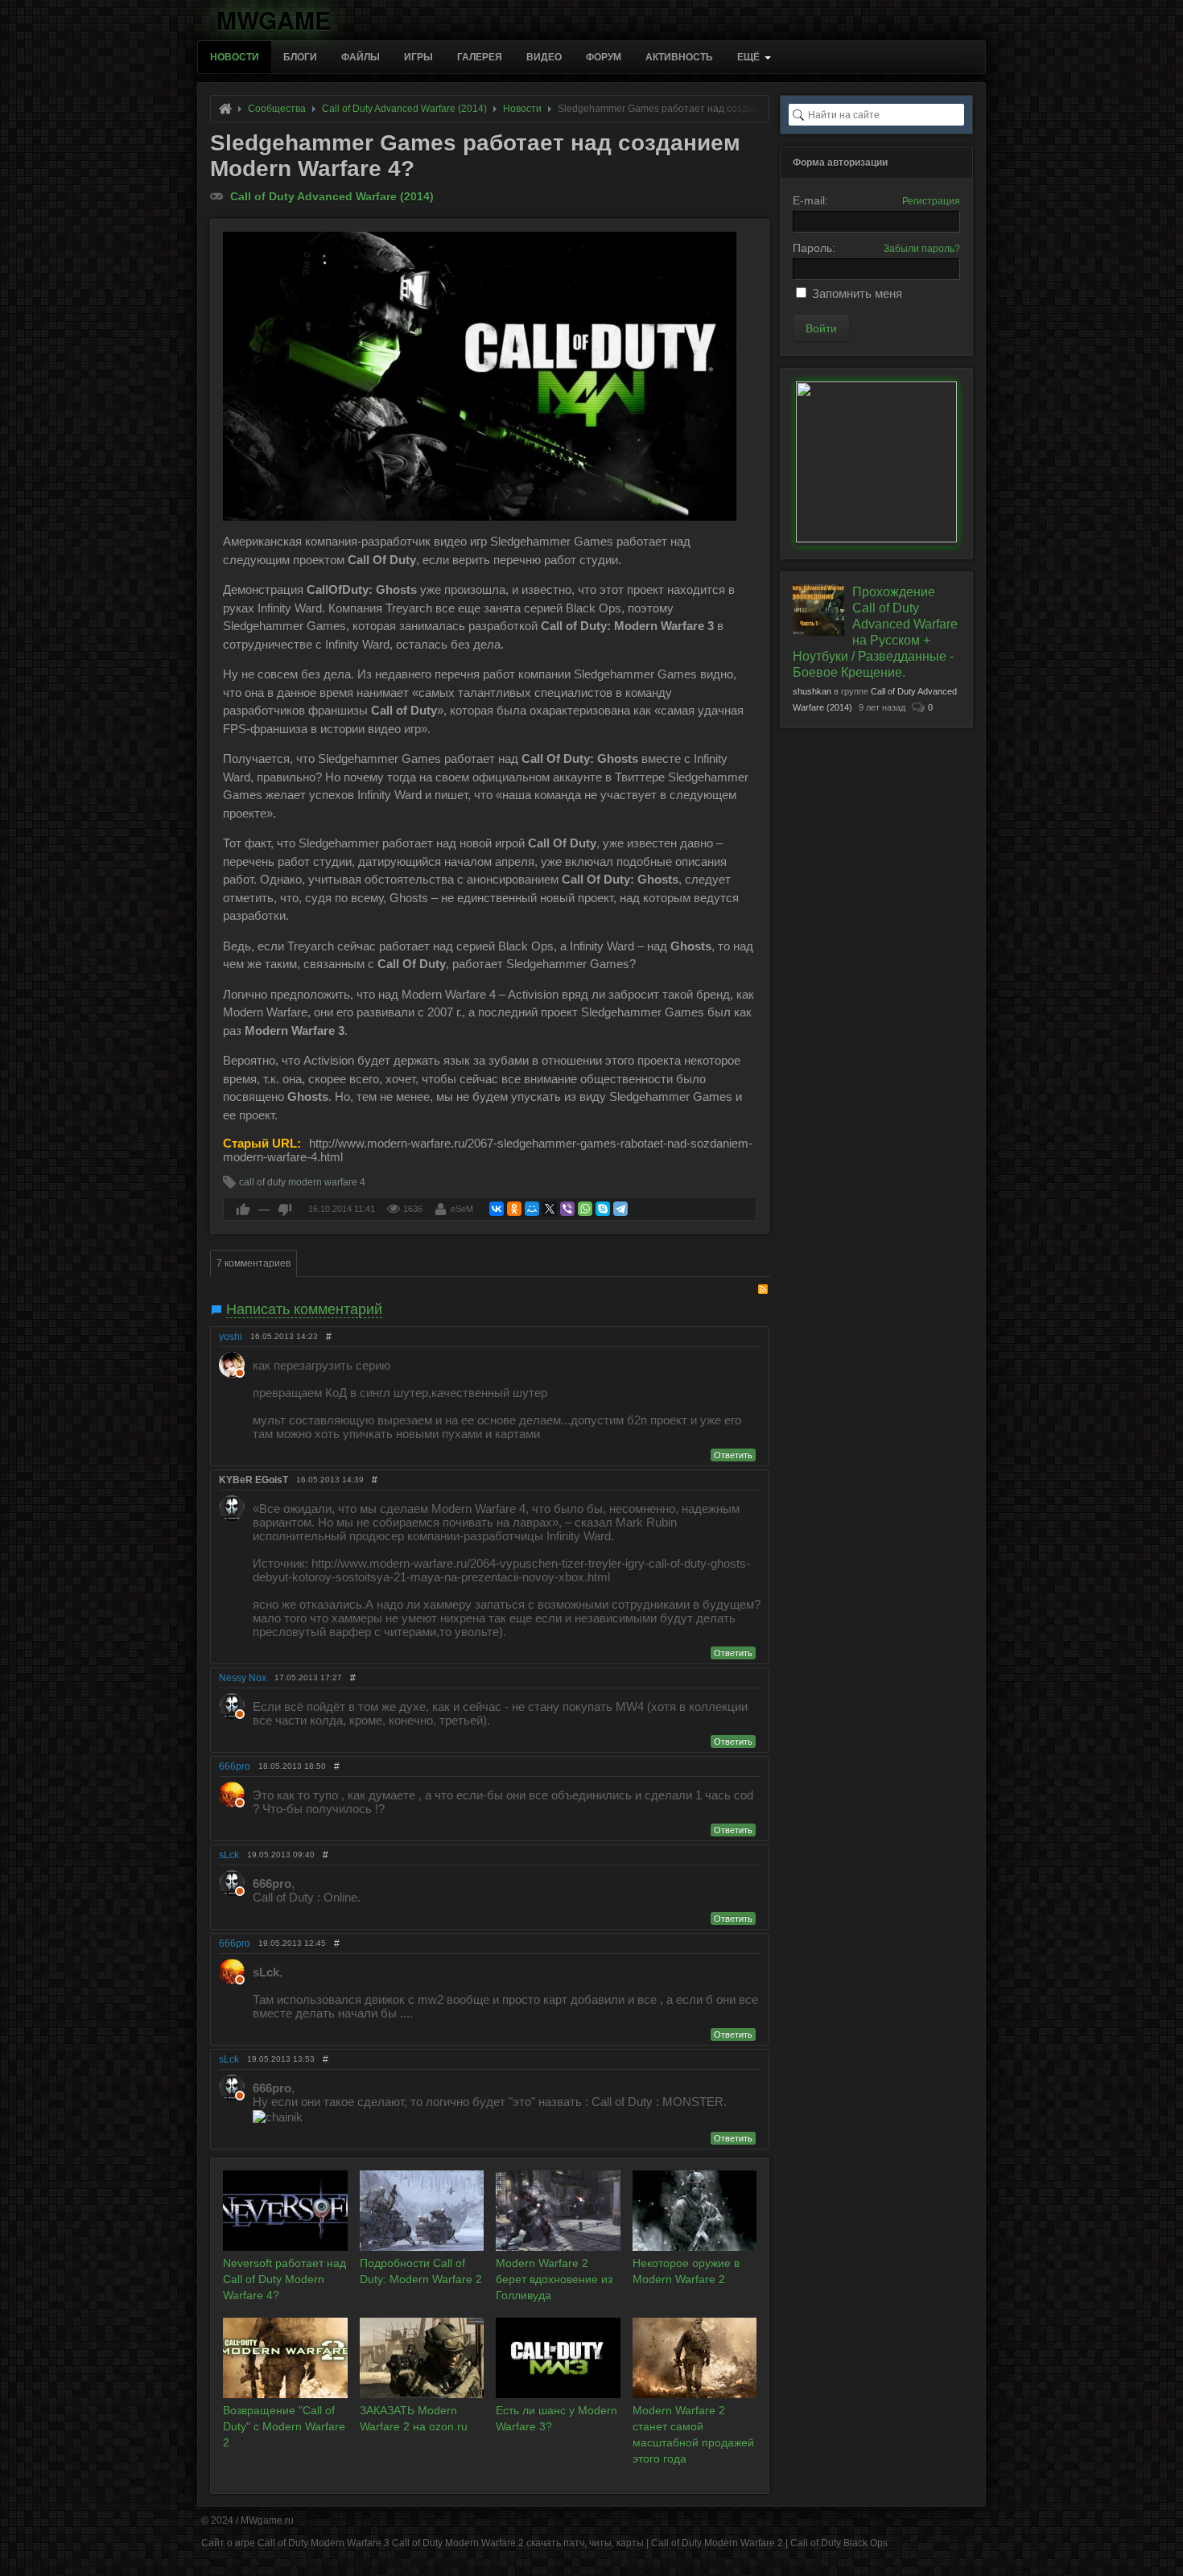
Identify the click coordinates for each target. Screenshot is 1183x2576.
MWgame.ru (267, 2520)
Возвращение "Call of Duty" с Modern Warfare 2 (284, 2426)
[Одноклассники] (514, 1209)
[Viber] (567, 1209)
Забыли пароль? (922, 249)
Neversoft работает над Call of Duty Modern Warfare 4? (284, 2279)
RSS (763, 1289)
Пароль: (814, 248)
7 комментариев (253, 1263)
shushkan (812, 691)
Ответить (733, 1455)
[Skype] (603, 1209)
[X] (550, 1209)
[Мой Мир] (532, 1209)
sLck (229, 1855)
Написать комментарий (304, 1309)
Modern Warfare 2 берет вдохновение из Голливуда (554, 2279)
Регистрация (931, 201)
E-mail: (810, 200)
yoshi (231, 1337)
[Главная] (225, 109)
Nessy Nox (243, 1678)
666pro (235, 1766)
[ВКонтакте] (497, 1209)
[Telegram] (620, 1209)
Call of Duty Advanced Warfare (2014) (332, 196)
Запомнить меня (857, 293)
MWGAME (274, 17)
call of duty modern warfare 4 (302, 1182)
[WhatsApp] (585, 1209)
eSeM (462, 1209)
